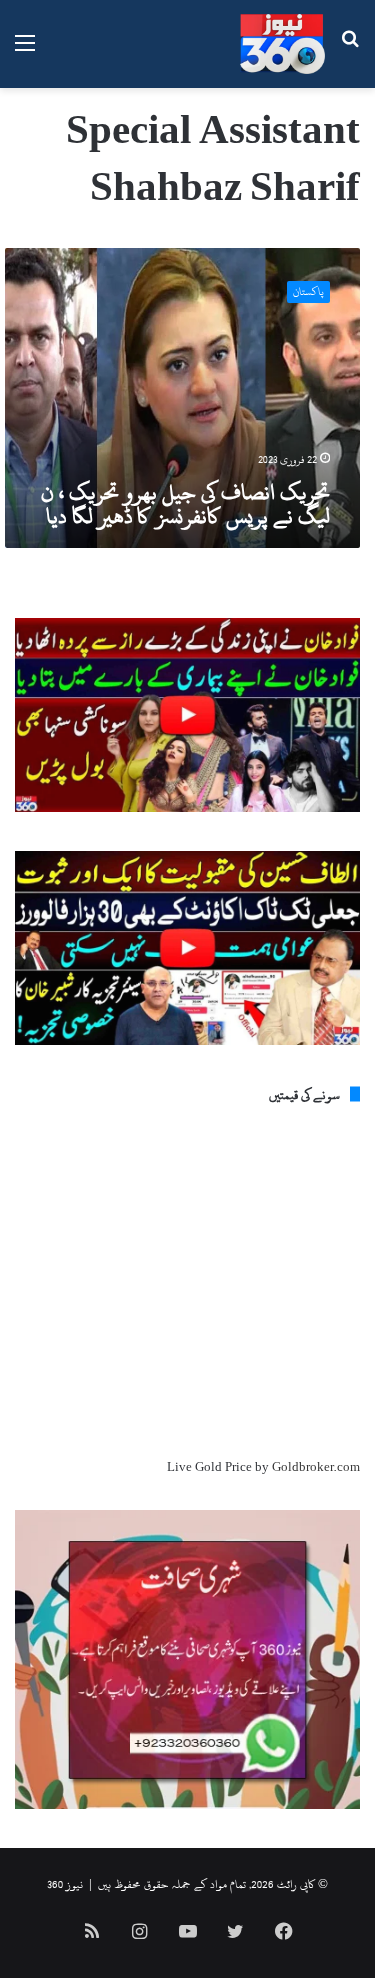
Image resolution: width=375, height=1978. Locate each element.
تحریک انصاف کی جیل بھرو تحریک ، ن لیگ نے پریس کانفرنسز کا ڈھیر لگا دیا (185, 504)
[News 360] (282, 44)
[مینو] (25, 51)
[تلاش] (350, 51)
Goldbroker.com (316, 1467)
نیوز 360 (65, 1884)
